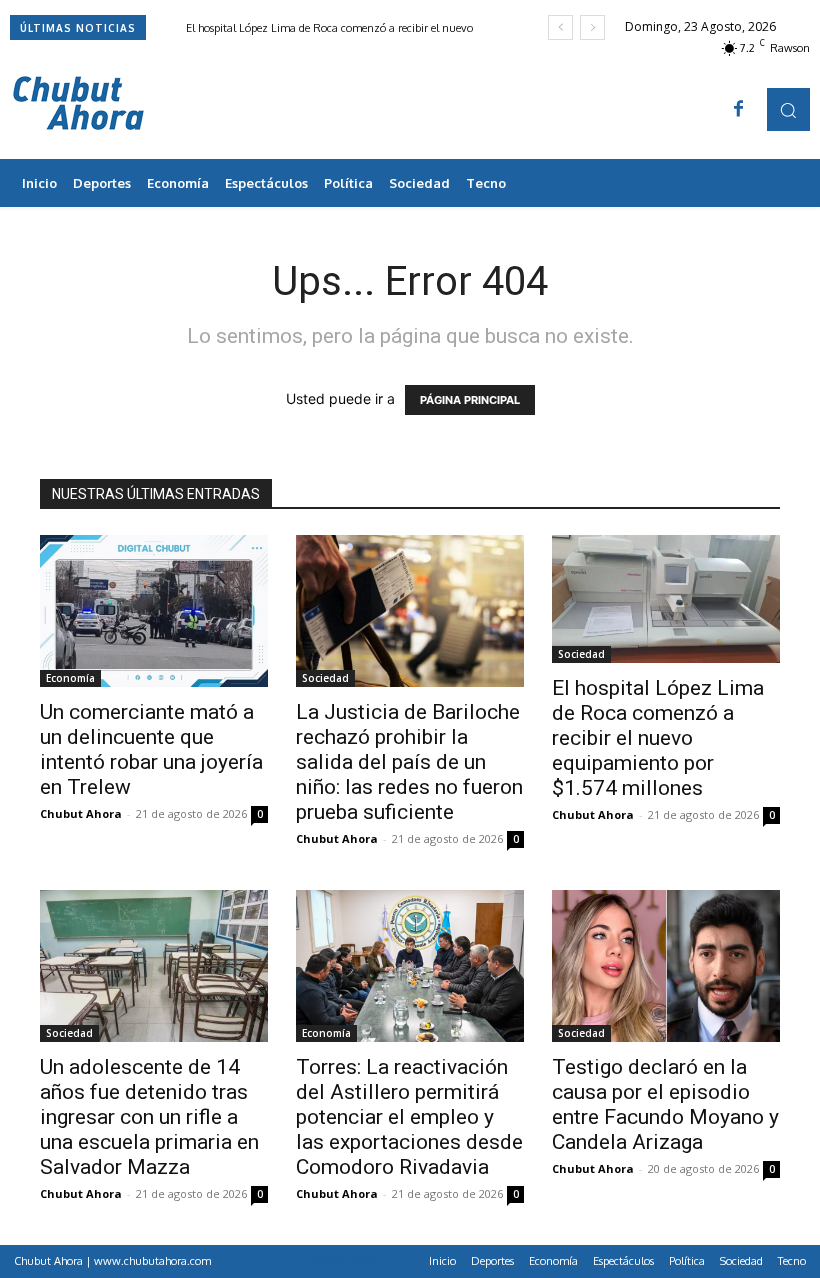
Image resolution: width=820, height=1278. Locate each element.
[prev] (560, 27)
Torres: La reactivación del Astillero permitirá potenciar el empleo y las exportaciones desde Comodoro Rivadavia (409, 1117)
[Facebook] (739, 110)
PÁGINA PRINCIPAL (470, 400)
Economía (70, 678)
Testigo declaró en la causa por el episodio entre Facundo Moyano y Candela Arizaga (665, 1104)
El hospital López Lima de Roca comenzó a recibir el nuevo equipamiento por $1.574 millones (658, 738)
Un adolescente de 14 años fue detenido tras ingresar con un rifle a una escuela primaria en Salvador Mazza (149, 1117)
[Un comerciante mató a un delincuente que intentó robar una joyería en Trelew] (154, 611)
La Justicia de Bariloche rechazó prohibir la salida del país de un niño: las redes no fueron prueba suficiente (409, 762)
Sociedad (325, 678)
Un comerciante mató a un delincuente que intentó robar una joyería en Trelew (151, 749)
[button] (788, 109)
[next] (592, 27)
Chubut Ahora (81, 813)
